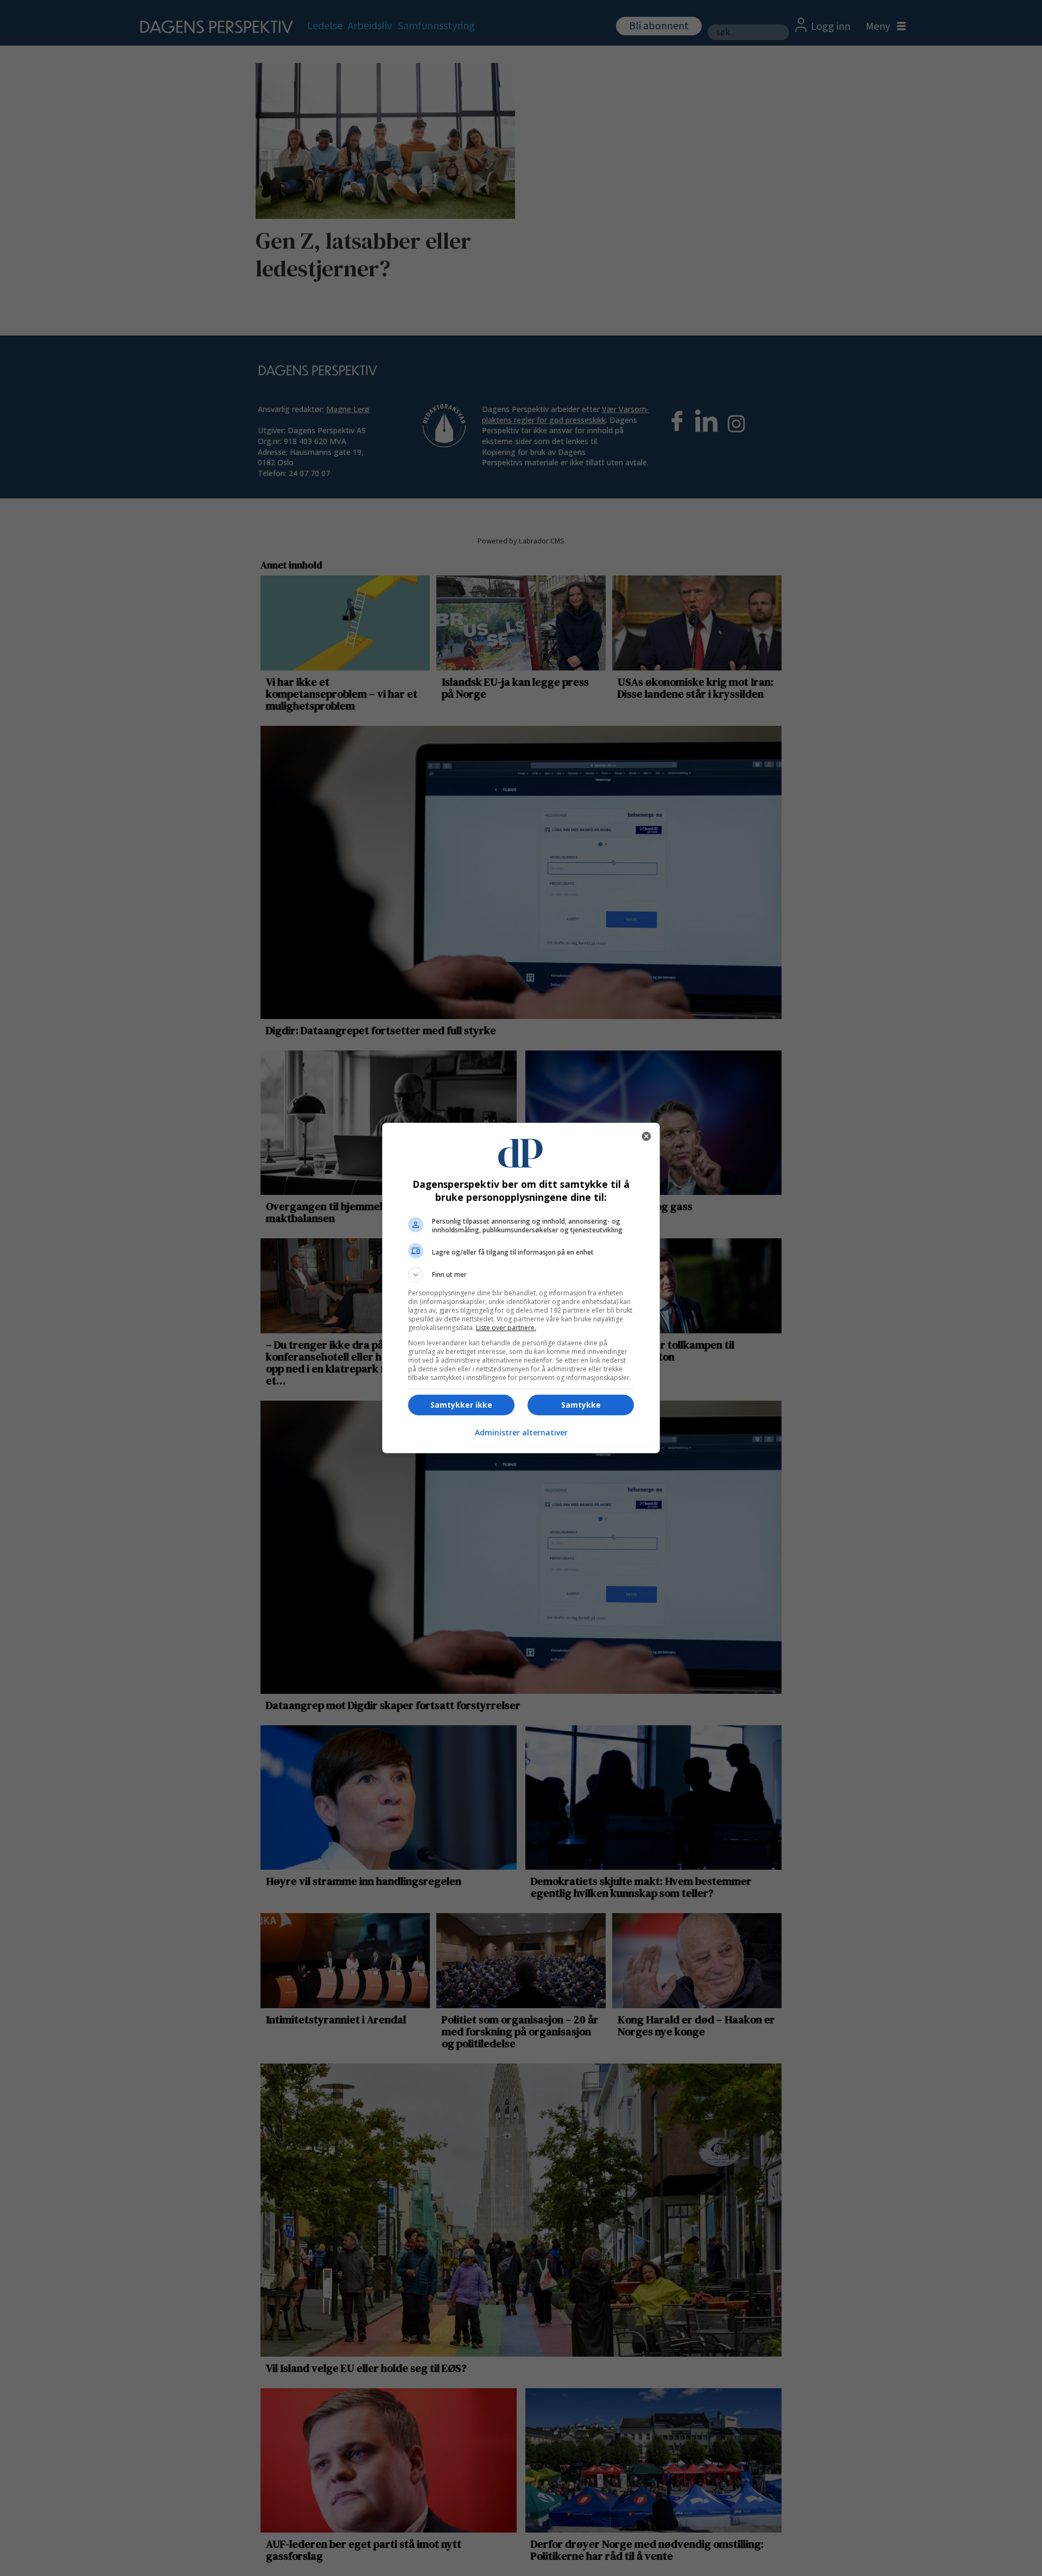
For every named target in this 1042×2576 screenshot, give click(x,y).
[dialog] (521, 1288)
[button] (521, 1275)
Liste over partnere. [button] (506, 1328)
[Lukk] (646, 1136)
